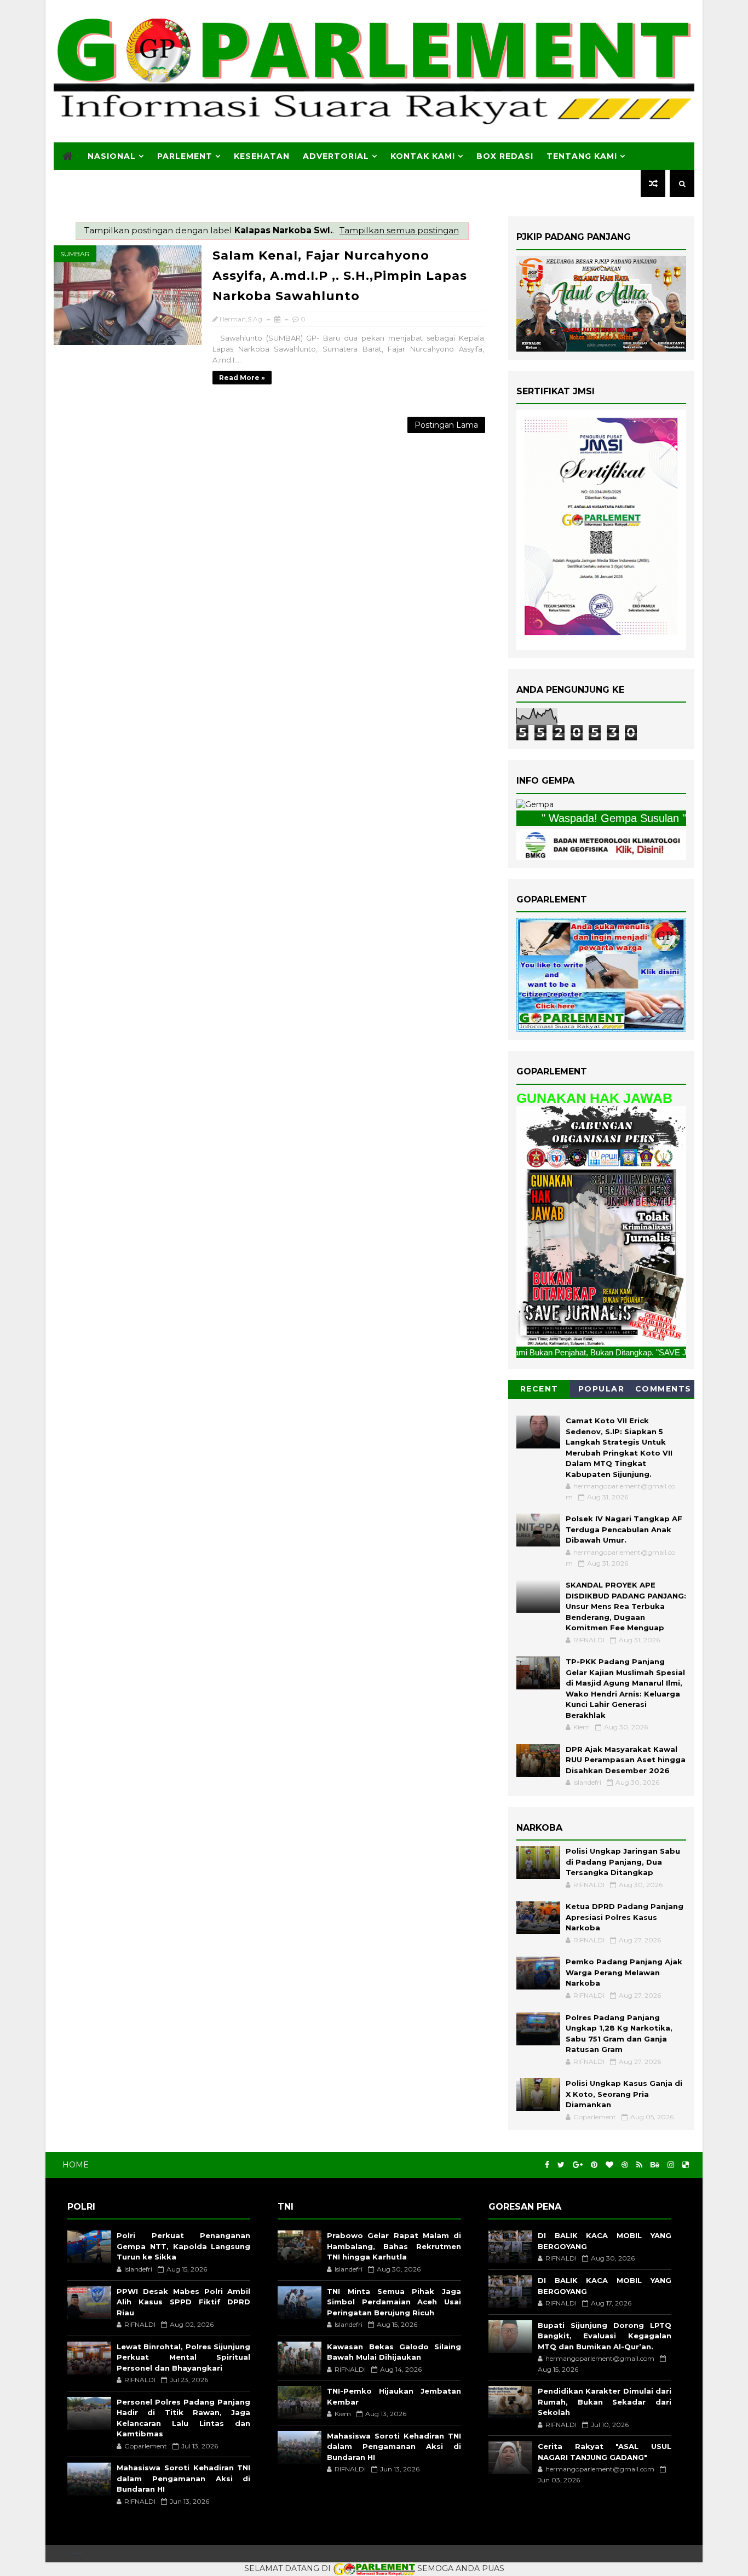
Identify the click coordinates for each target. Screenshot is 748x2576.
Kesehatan (262, 156)
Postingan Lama (446, 425)
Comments (663, 1389)
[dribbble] (625, 2165)
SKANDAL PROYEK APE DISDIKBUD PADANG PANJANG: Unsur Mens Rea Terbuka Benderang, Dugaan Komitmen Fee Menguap (626, 1606)
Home (76, 2165)
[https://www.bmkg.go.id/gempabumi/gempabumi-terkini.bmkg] (535, 804)
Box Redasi (505, 156)
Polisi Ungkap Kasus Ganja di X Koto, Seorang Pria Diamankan (624, 2094)
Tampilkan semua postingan (399, 230)
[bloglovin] (609, 2165)
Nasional (112, 156)
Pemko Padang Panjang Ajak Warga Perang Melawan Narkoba (624, 1972)
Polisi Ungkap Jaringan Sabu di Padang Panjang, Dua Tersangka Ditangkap (623, 1862)
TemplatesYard (76, 2553)
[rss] (639, 2165)
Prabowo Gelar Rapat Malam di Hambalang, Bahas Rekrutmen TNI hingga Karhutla (394, 2246)
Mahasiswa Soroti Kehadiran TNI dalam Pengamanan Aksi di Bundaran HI (183, 2478)
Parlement (185, 156)
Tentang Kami (582, 156)
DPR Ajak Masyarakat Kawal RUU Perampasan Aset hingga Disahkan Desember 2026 (626, 1760)
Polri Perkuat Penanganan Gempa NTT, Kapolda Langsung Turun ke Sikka (183, 2246)
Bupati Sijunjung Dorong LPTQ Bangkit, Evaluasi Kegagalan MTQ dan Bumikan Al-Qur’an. (605, 2336)
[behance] (655, 2165)
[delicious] (686, 2165)
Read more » (242, 378)
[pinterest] (594, 2165)
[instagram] (671, 2165)
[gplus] (578, 2165)
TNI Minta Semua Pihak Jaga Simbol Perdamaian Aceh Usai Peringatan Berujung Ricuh (394, 2302)
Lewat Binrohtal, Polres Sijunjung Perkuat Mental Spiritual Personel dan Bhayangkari (183, 2357)
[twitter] (561, 2165)
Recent (539, 1389)
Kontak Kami (423, 156)
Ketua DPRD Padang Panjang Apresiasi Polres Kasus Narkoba (625, 1917)
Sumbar (75, 254)
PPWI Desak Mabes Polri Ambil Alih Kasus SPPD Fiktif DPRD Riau (183, 2302)
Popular (602, 1389)
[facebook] (547, 2165)
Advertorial (336, 156)
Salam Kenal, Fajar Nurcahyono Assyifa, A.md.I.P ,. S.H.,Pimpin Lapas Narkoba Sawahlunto (340, 276)
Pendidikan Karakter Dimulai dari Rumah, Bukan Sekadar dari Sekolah (605, 2402)
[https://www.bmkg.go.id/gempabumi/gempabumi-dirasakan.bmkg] (601, 843)
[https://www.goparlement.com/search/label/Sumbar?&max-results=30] (601, 1226)
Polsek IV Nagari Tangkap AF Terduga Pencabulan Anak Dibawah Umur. (624, 1529)
